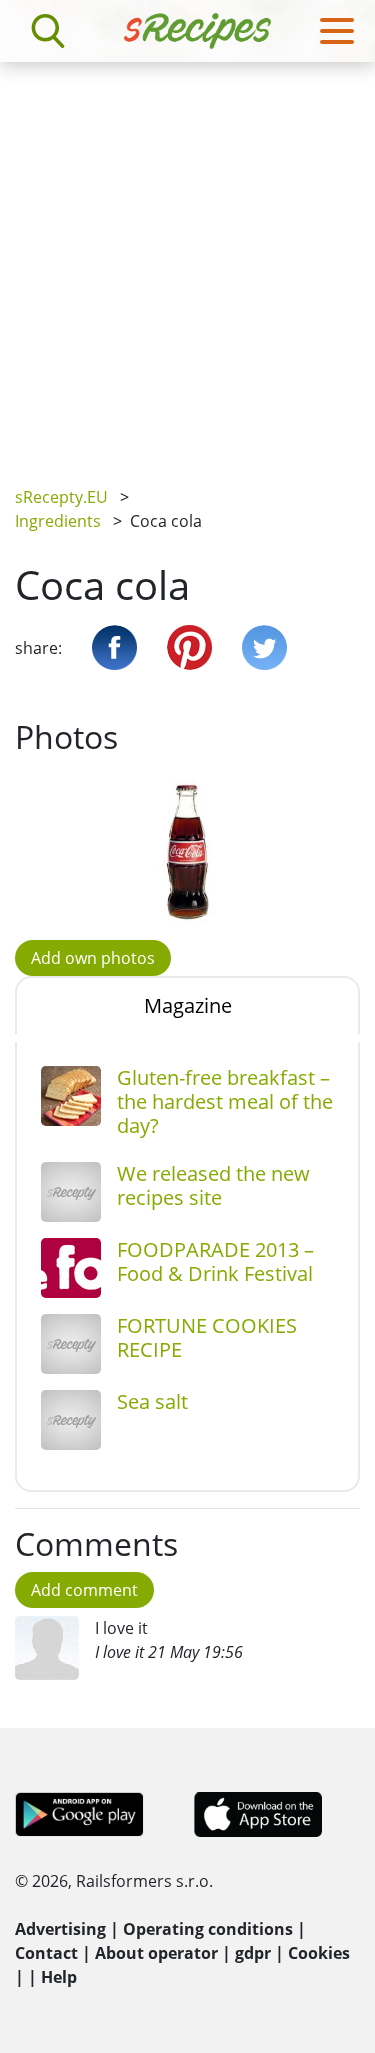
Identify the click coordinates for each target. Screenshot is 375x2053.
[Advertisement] (187, 259)
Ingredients (58, 521)
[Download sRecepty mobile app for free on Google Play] (79, 1813)
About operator (156, 1953)
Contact (46, 1953)
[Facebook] (114, 647)
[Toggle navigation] (337, 31)
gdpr (253, 1953)
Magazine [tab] (188, 1005)
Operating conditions (208, 1929)
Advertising (60, 1929)
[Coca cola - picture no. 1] (187, 852)
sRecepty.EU (61, 497)
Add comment (84, 1590)
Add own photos (93, 958)
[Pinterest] (189, 647)
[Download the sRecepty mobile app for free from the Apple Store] (257, 1813)
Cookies (319, 1953)
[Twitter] (264, 647)
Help (59, 1977)
